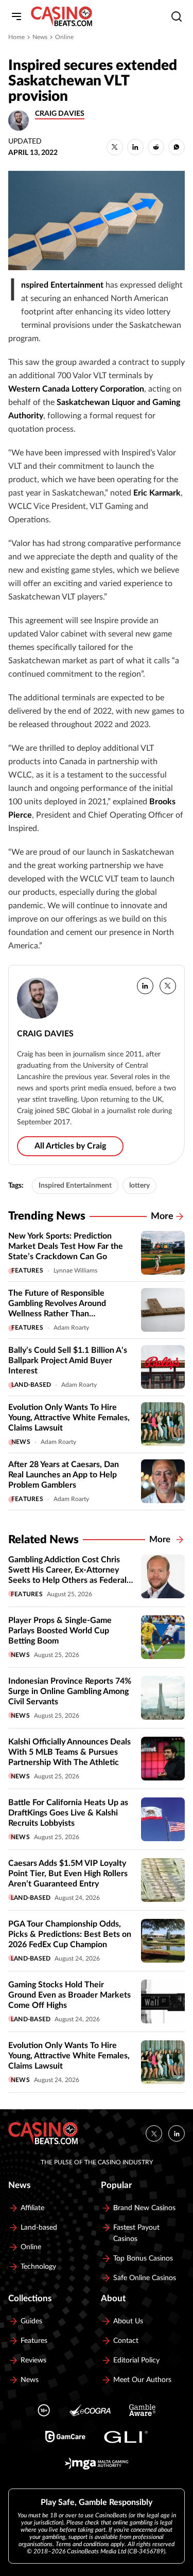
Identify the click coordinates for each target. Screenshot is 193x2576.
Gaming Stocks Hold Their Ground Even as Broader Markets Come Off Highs (69, 1995)
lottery (139, 1186)
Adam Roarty (71, 1328)
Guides (31, 2321)
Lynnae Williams (75, 1271)
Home (16, 37)
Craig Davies (60, 114)
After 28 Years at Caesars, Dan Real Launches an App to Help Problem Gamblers (64, 1475)
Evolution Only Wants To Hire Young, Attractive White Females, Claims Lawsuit (69, 1418)
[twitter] (168, 986)
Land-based (31, 1385)
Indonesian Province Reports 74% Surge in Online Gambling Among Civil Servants (70, 1691)
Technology (38, 2267)
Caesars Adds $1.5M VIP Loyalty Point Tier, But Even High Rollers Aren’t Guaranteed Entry (68, 1874)
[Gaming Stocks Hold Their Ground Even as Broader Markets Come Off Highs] (163, 2001)
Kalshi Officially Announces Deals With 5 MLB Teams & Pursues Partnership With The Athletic (69, 1752)
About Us (128, 2321)
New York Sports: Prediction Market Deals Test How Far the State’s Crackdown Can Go (66, 1246)
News (40, 37)
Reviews (33, 2360)
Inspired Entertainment (75, 1186)
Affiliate (32, 2208)
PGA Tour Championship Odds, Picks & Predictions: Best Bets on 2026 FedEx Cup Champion (70, 1934)
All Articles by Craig (70, 1146)
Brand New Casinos (144, 2208)
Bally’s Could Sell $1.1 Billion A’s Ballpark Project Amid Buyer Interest (68, 1361)
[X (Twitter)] (154, 2133)
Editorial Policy (136, 2360)
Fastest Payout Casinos (136, 2233)
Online (64, 37)
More (162, 1216)
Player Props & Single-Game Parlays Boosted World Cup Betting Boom (60, 1631)
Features (27, 1271)
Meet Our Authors (142, 2380)
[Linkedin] (177, 2133)
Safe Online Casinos (145, 2278)
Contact (126, 2341)
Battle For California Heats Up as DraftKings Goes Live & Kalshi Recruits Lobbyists (68, 1813)
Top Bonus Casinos (143, 2259)
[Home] (62, 16)
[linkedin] (145, 986)
